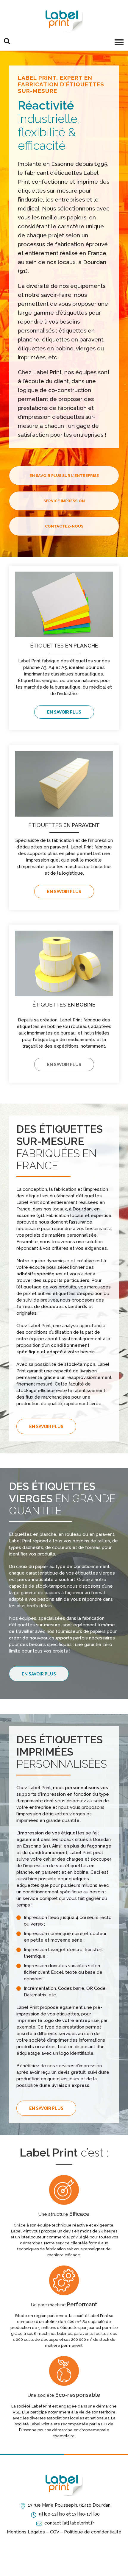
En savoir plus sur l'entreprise (64, 476)
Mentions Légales (26, 2532)
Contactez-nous (64, 526)
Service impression (64, 501)
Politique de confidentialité (93, 2532)
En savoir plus (64, 712)
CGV (54, 2532)
